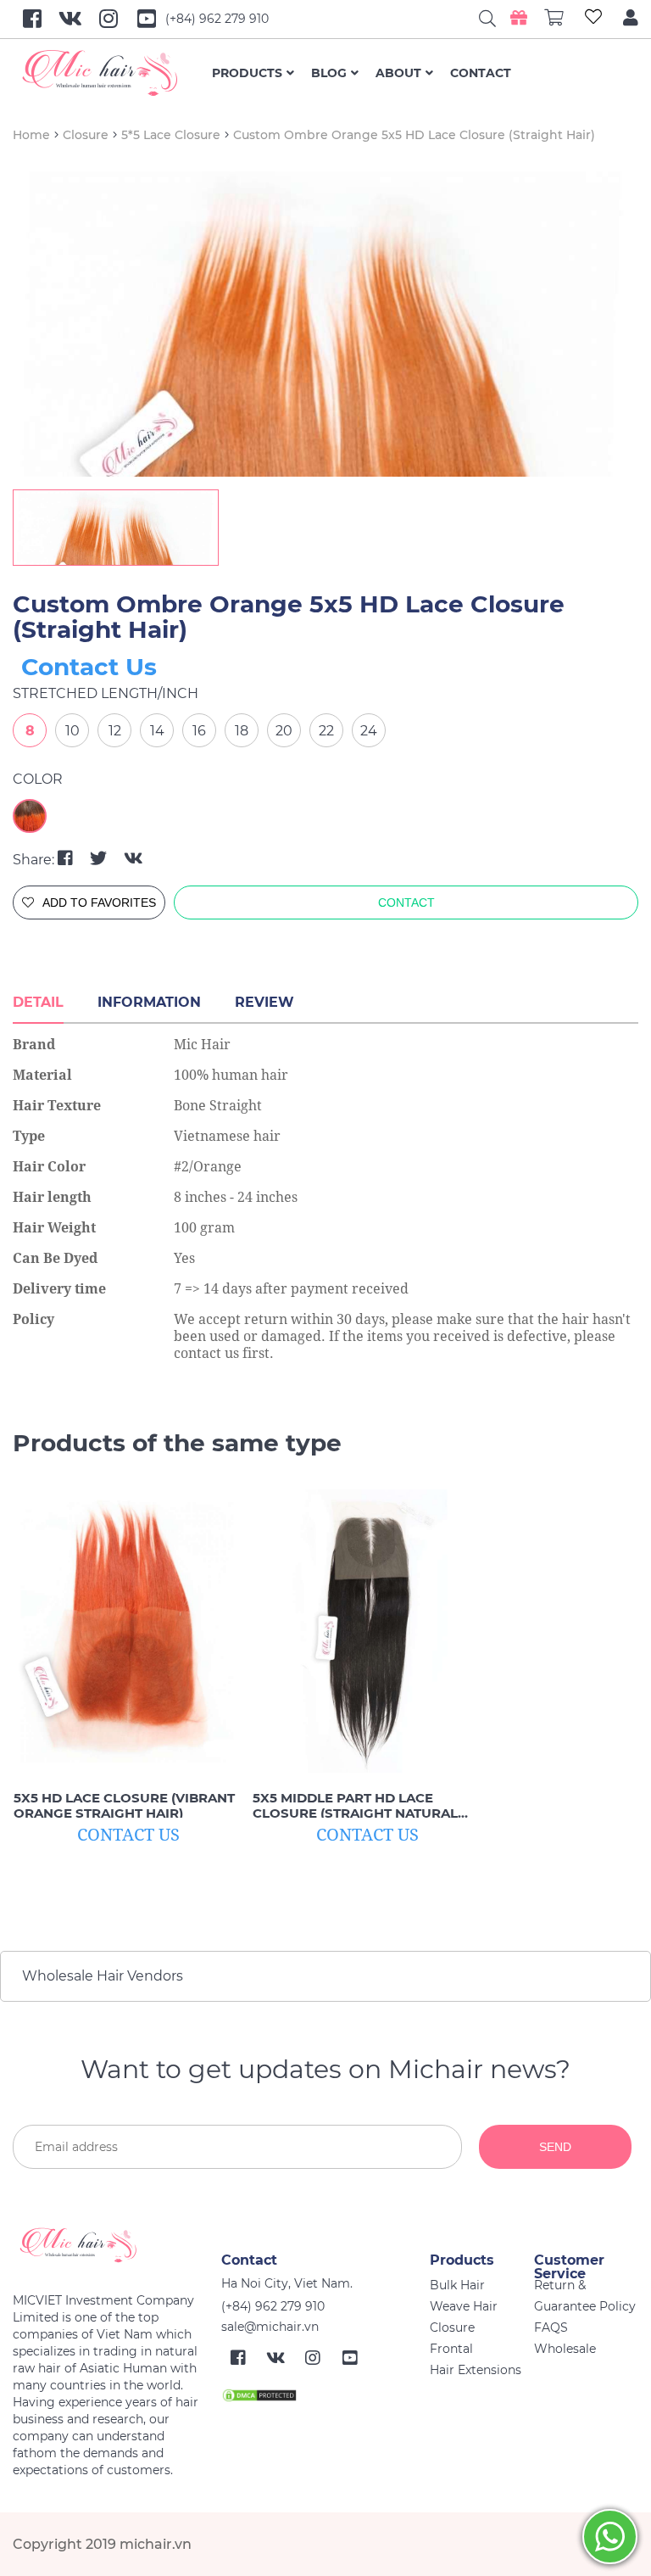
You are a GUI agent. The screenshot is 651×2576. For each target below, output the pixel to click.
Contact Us (89, 667)
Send (555, 2147)
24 (369, 731)
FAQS (551, 2327)
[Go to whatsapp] (610, 2537)
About (398, 73)
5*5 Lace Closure (171, 135)
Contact (481, 73)
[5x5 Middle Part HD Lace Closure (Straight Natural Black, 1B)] (367, 1632)
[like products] (593, 19)
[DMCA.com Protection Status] (259, 2394)
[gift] (518, 18)
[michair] (111, 2245)
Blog (329, 73)
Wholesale (565, 2349)
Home (31, 135)
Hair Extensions (476, 2370)
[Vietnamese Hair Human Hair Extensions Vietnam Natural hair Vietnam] (112, 73)
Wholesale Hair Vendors (103, 1976)
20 (284, 731)
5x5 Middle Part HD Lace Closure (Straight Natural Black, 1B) (355, 1806)
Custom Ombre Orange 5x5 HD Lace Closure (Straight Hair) (414, 135)
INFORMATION (149, 1002)
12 (115, 731)
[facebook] (67, 858)
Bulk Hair (457, 2285)
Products (247, 73)
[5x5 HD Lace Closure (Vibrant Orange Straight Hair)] (128, 1632)
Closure (86, 135)
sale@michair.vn (270, 2327)
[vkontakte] (134, 858)
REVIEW (264, 1002)
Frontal (451, 2349)
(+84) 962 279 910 (217, 19)
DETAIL (38, 1002)
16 (199, 731)
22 (326, 731)
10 (72, 731)
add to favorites (99, 902)
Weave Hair (464, 2306)
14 (157, 731)
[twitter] (100, 858)
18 (242, 731)
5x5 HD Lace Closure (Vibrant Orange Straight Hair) (124, 1806)
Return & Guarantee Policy (585, 2296)
